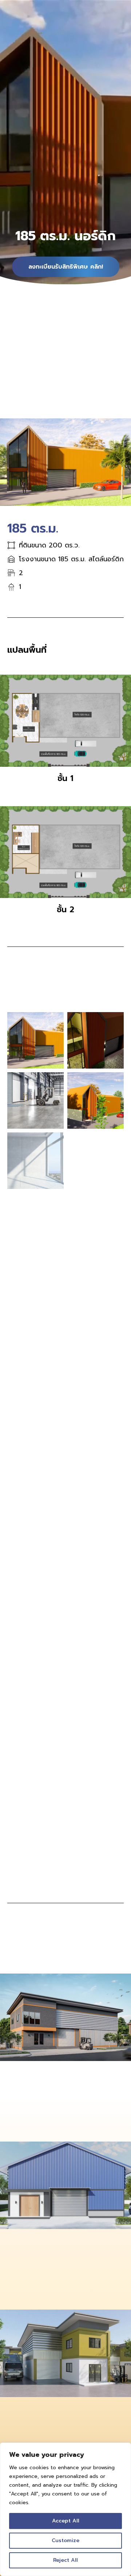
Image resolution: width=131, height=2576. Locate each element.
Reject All (65, 2560)
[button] (12, 1285)
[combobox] (65, 1810)
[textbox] (65, 1810)
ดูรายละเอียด (23, 2128)
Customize (65, 2540)
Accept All (66, 2521)
